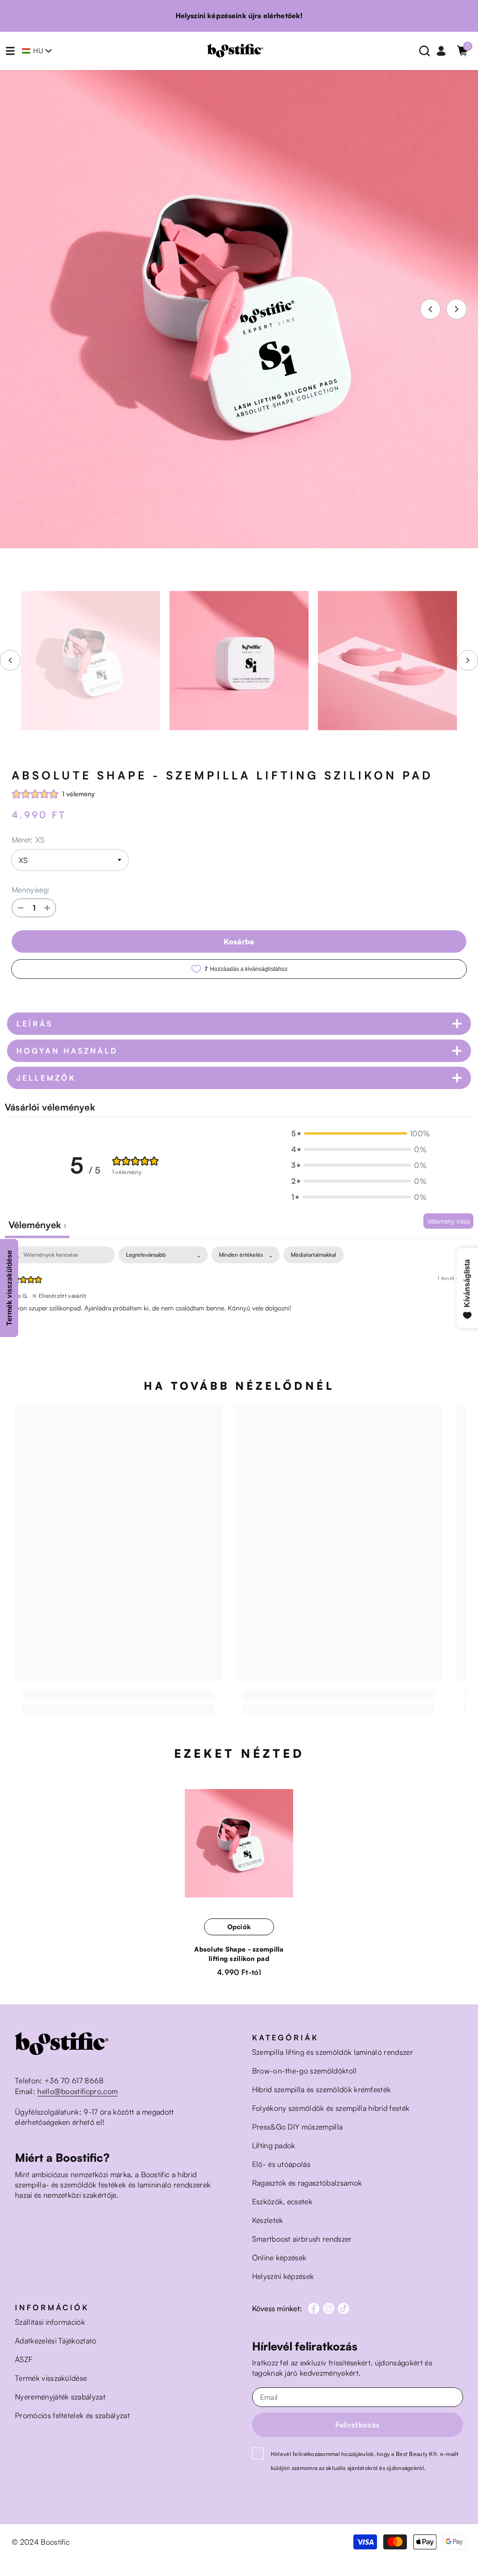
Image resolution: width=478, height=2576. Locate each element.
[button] (430, 309)
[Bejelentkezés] (441, 51)
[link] (118, 1695)
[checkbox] (313, 1255)
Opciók (239, 1927)
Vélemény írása (448, 1221)
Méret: (28, 840)
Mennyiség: (31, 890)
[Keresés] (425, 51)
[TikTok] (344, 2308)
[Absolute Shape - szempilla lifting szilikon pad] (239, 1844)
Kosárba (239, 941)
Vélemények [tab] (37, 1225)
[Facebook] (314, 2308)
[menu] (10, 51)
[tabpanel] (239, 1306)
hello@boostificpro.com (77, 2091)
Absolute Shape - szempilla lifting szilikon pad (239, 1954)
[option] (239, 309)
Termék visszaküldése (9, 1288)
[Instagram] (329, 2308)
